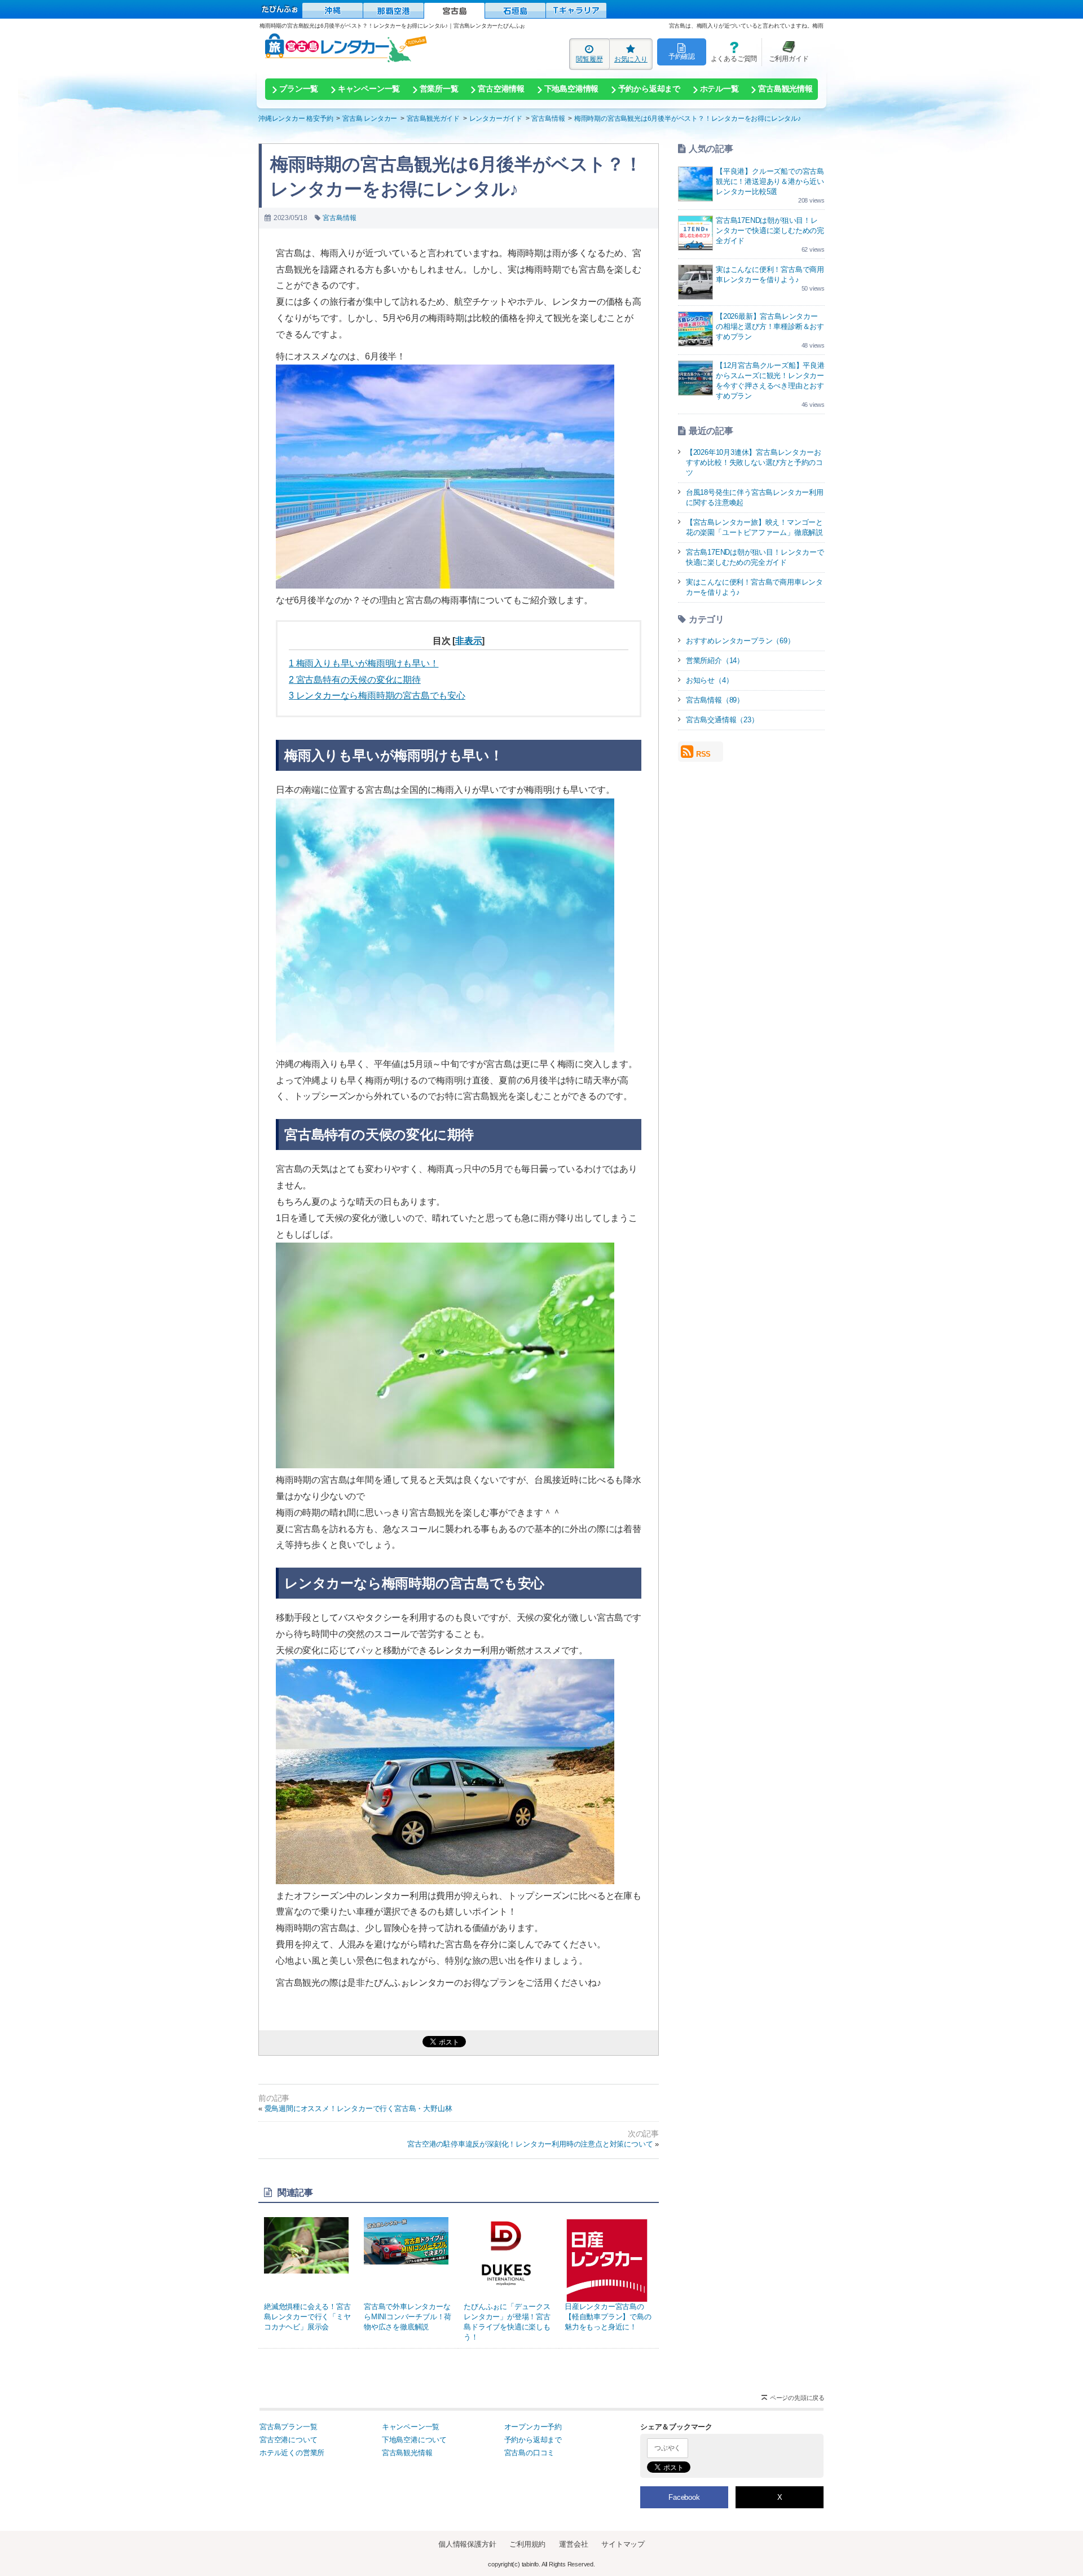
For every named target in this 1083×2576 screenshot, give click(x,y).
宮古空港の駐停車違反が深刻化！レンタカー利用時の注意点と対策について (530, 2144)
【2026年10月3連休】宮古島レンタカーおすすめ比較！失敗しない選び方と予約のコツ (754, 462)
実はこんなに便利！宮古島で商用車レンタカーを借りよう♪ (754, 587)
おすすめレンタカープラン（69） (740, 641)
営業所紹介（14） (715, 661)
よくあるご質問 (732, 52)
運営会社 (573, 2544)
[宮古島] (454, 11)
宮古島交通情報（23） (722, 720)
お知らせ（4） (710, 680)
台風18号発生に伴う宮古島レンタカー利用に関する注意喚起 (755, 497)
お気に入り (631, 59)
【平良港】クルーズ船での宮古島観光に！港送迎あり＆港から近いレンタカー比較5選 (770, 181)
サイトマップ (623, 2544)
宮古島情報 (339, 218)
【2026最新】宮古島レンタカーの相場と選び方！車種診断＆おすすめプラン (770, 326)
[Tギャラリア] (576, 10)
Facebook (684, 2497)
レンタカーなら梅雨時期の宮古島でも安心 (377, 695)
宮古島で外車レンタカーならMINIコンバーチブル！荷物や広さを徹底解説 (408, 2317)
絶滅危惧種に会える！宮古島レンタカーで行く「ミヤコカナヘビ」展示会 (307, 2317)
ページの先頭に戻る (797, 2398)
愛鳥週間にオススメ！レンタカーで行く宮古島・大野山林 (358, 2108)
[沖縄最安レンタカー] (333, 10)
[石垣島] (515, 10)
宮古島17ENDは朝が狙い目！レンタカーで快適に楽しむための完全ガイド (770, 231)
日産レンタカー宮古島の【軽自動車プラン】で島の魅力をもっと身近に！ (608, 2317)
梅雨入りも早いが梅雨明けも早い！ (364, 663)
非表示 (468, 641)
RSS (703, 754)
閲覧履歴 (589, 59)
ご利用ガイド (785, 52)
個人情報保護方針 (467, 2544)
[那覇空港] (393, 10)
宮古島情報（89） (715, 700)
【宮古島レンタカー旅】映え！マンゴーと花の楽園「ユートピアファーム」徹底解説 (754, 527)
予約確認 (682, 56)
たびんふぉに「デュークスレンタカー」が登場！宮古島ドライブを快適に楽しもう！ (507, 2322)
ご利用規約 (527, 2544)
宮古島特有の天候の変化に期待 (355, 680)
